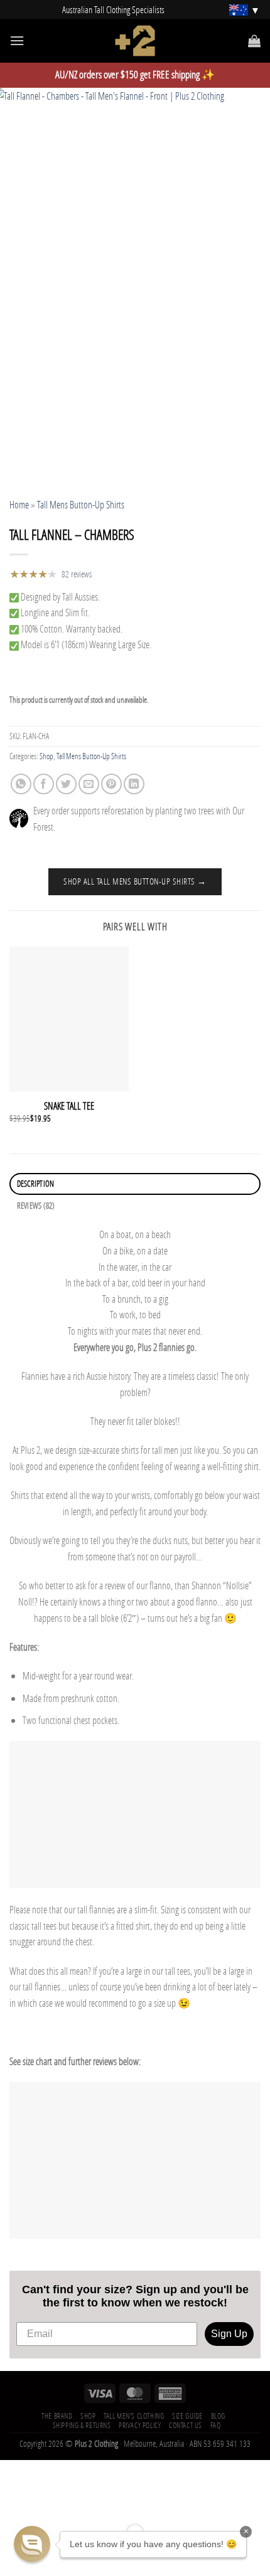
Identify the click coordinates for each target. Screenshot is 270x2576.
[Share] (84, 2501)
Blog (218, 2416)
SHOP (88, 2416)
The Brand (57, 2416)
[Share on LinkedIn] (134, 784)
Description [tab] (36, 1184)
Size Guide (187, 2416)
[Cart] (254, 41)
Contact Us (186, 2425)
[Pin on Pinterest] (111, 784)
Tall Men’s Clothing (134, 2416)
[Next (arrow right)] (49, 2554)
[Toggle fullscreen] (49, 2501)
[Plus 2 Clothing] (135, 41)
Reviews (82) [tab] (36, 1206)
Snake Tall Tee (69, 1106)
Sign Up (229, 2334)
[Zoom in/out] (12, 2501)
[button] (32, 2544)
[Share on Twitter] (66, 784)
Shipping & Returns (82, 2425)
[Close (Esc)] (121, 2501)
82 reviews (77, 574)
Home (19, 504)
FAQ (216, 2425)
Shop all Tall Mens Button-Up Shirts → (135, 881)
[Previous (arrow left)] (12, 2554)
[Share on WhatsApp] (21, 784)
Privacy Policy (140, 2425)
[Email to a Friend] (89, 784)
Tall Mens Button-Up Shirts (81, 504)
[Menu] (17, 40)
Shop (46, 756)
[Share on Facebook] (44, 784)
